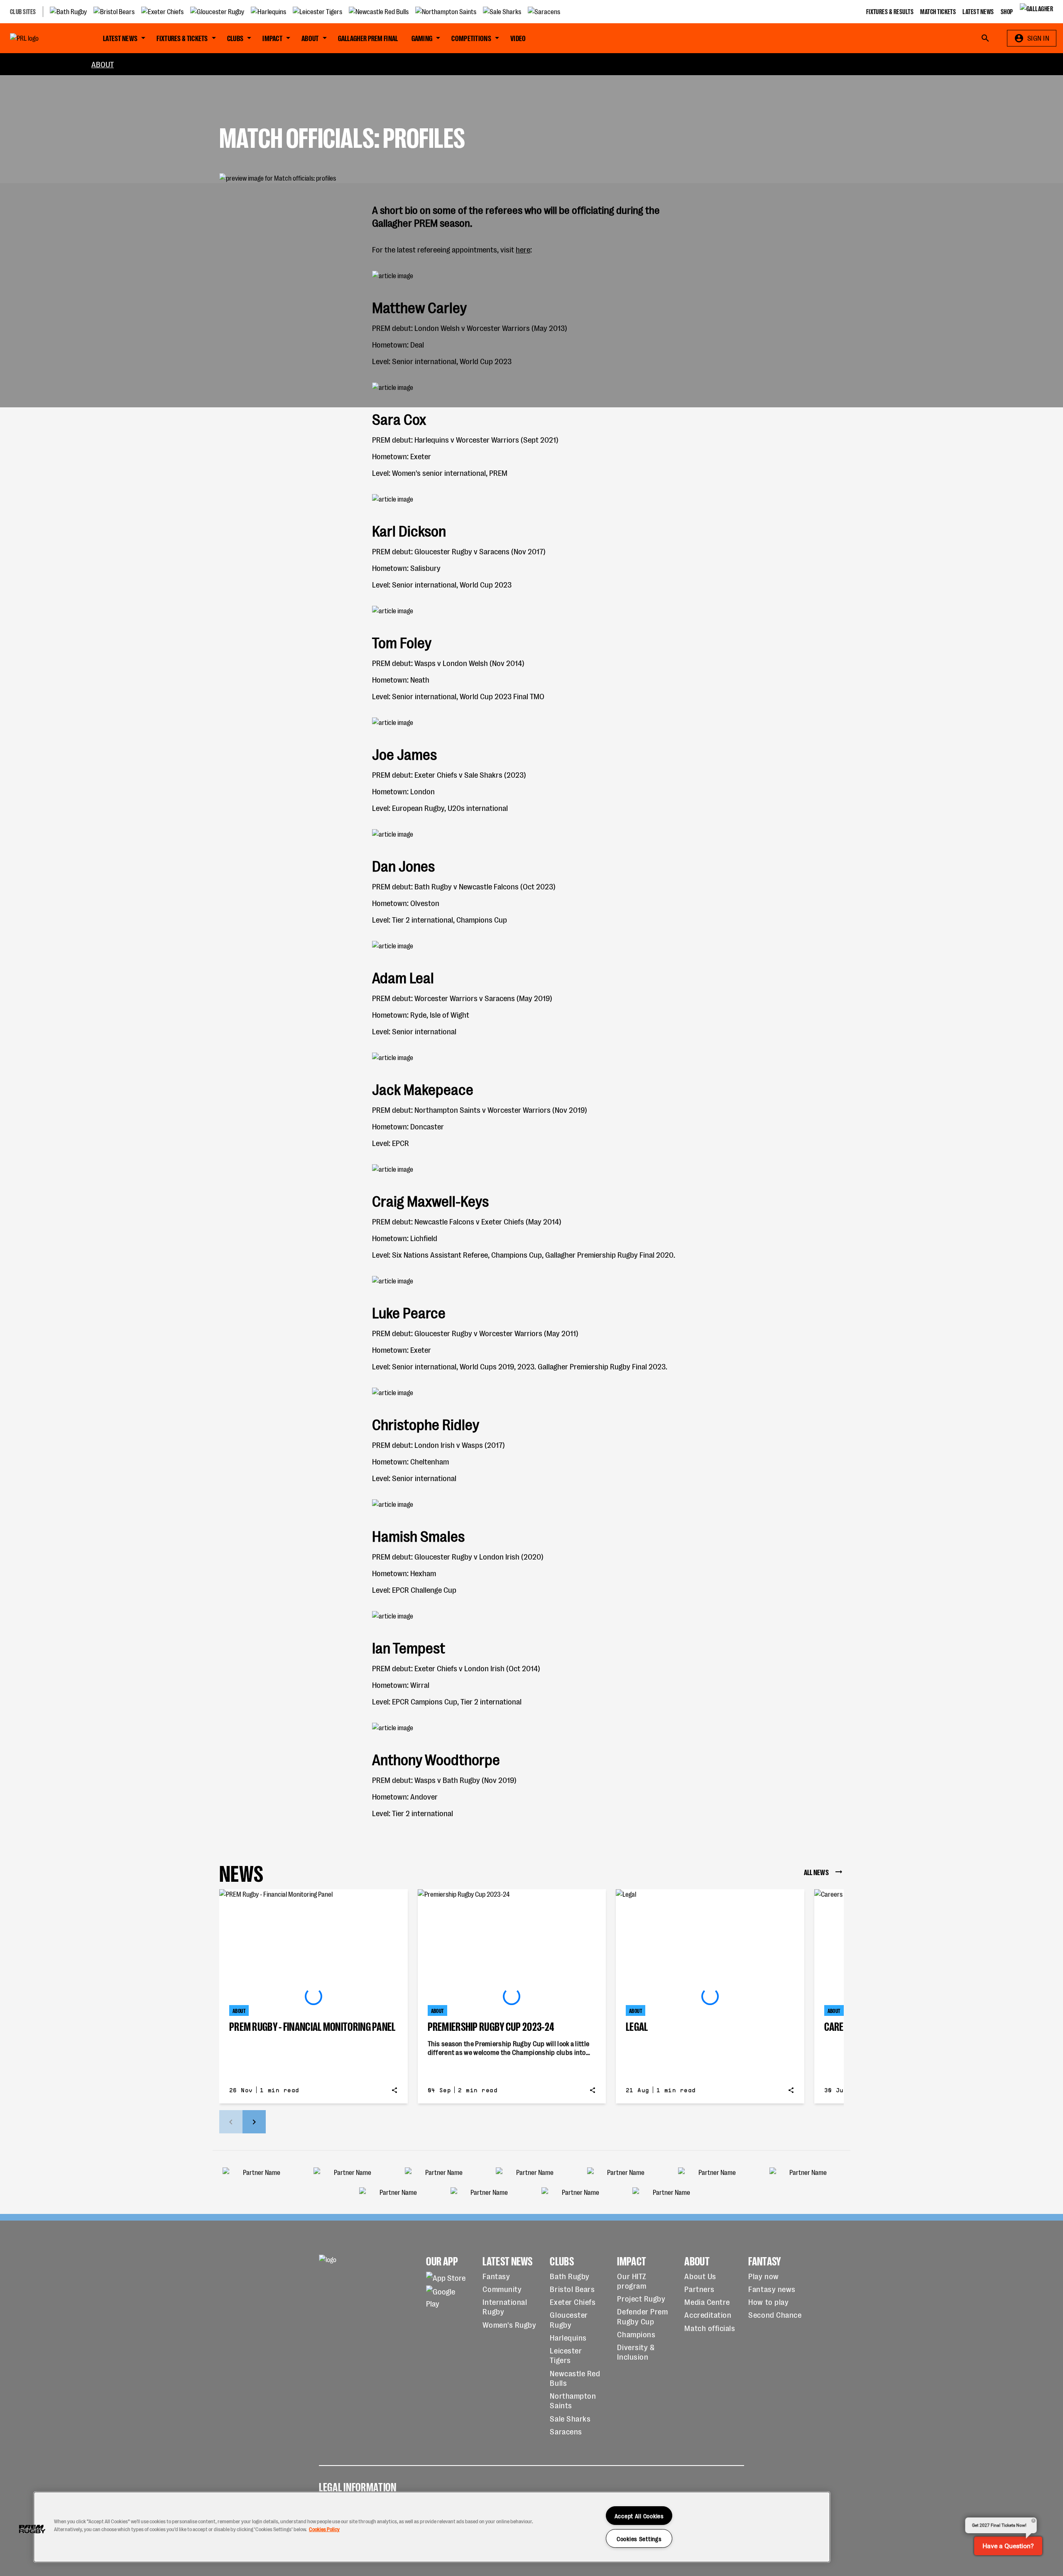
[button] (32, 2529)
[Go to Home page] (43, 38)
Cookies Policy (324, 2529)
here (523, 249)
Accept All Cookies (639, 2516)
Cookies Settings (639, 2538)
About (103, 64)
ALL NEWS (816, 1872)
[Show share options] (394, 2090)
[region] (432, 2527)
